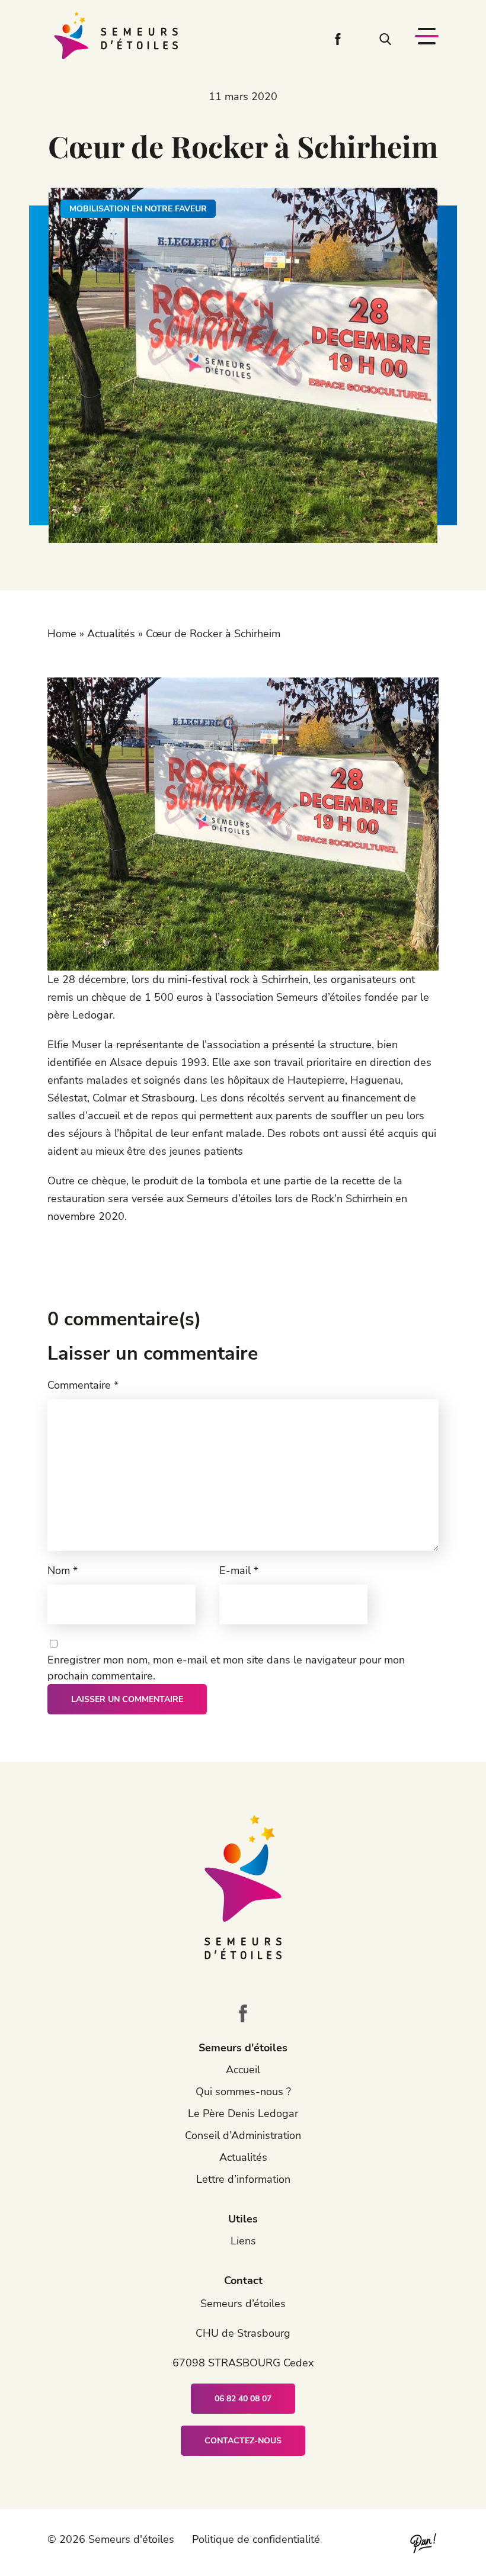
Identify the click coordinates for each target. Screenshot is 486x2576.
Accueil (243, 2070)
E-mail (239, 1570)
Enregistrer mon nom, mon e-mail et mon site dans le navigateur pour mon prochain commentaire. (226, 1668)
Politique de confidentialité (256, 2539)
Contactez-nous (243, 2441)
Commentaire (83, 1385)
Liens (243, 2241)
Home (62, 634)
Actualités (111, 634)
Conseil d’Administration (243, 2135)
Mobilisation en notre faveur (138, 209)
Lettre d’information (243, 2179)
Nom (63, 1570)
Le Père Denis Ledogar (243, 2114)
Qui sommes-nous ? (243, 2092)
